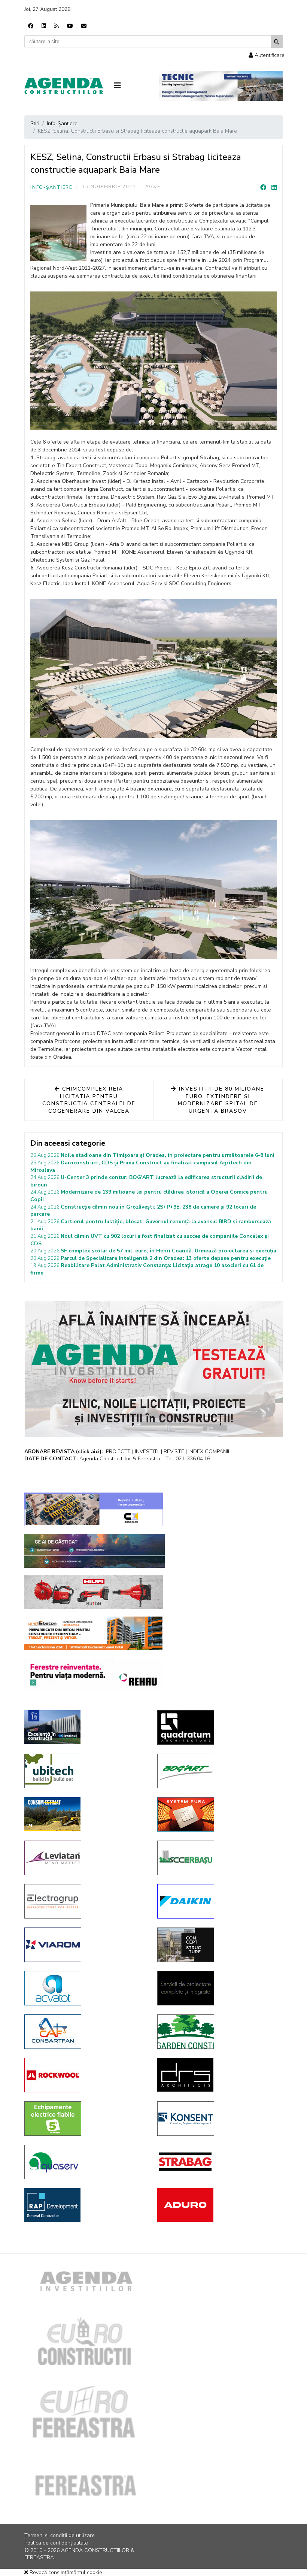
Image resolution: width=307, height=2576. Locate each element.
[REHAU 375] (94, 1675)
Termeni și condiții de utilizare (60, 2535)
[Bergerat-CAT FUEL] (85, 1814)
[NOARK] (85, 2119)
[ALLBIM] (95, 1551)
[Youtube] (70, 26)
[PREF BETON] (94, 1633)
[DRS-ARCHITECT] (218, 2075)
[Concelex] (94, 1509)
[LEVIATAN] (85, 1858)
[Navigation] (131, 86)
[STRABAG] (218, 2162)
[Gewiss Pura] (218, 1814)
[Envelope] (84, 26)
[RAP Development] (85, 2205)
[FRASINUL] (85, 1727)
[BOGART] (218, 1771)
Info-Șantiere (51, 187)
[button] (267, 55)
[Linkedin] (44, 26)
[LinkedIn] (274, 188)
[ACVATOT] (85, 1988)
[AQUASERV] (85, 2162)
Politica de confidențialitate (56, 2543)
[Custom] (57, 26)
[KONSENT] (218, 2119)
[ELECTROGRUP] (85, 1901)
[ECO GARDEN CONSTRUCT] (218, 2032)
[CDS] (218, 1988)
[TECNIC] (221, 86)
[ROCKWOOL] (85, 2075)
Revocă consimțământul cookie (65, 2572)
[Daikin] (218, 1901)
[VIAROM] (85, 1945)
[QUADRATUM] (218, 1727)
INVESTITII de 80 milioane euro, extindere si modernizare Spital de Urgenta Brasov (221, 1100)
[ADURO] (218, 2205)
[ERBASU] (218, 1858)
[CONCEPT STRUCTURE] (218, 1945)
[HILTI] (94, 1592)
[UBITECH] (85, 1771)
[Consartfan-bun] (85, 2032)
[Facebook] (31, 26)
